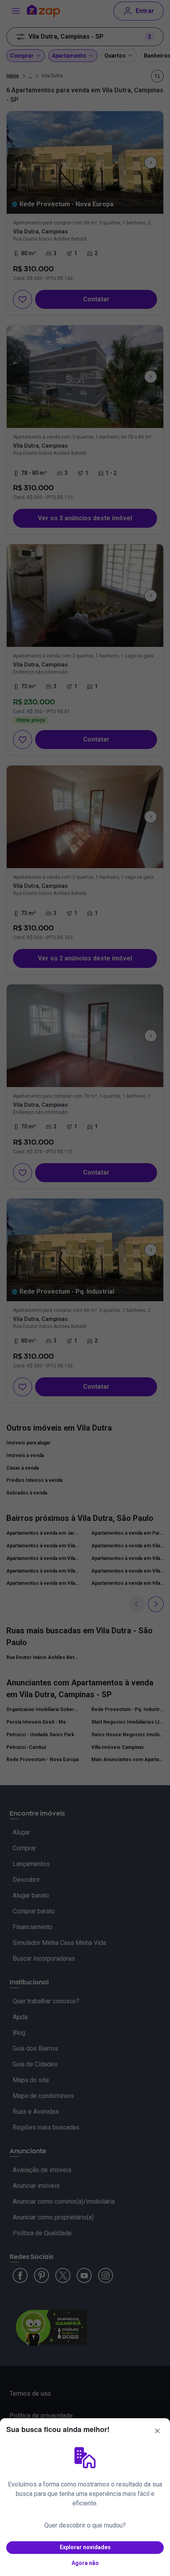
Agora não (85, 2563)
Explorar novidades (85, 2547)
